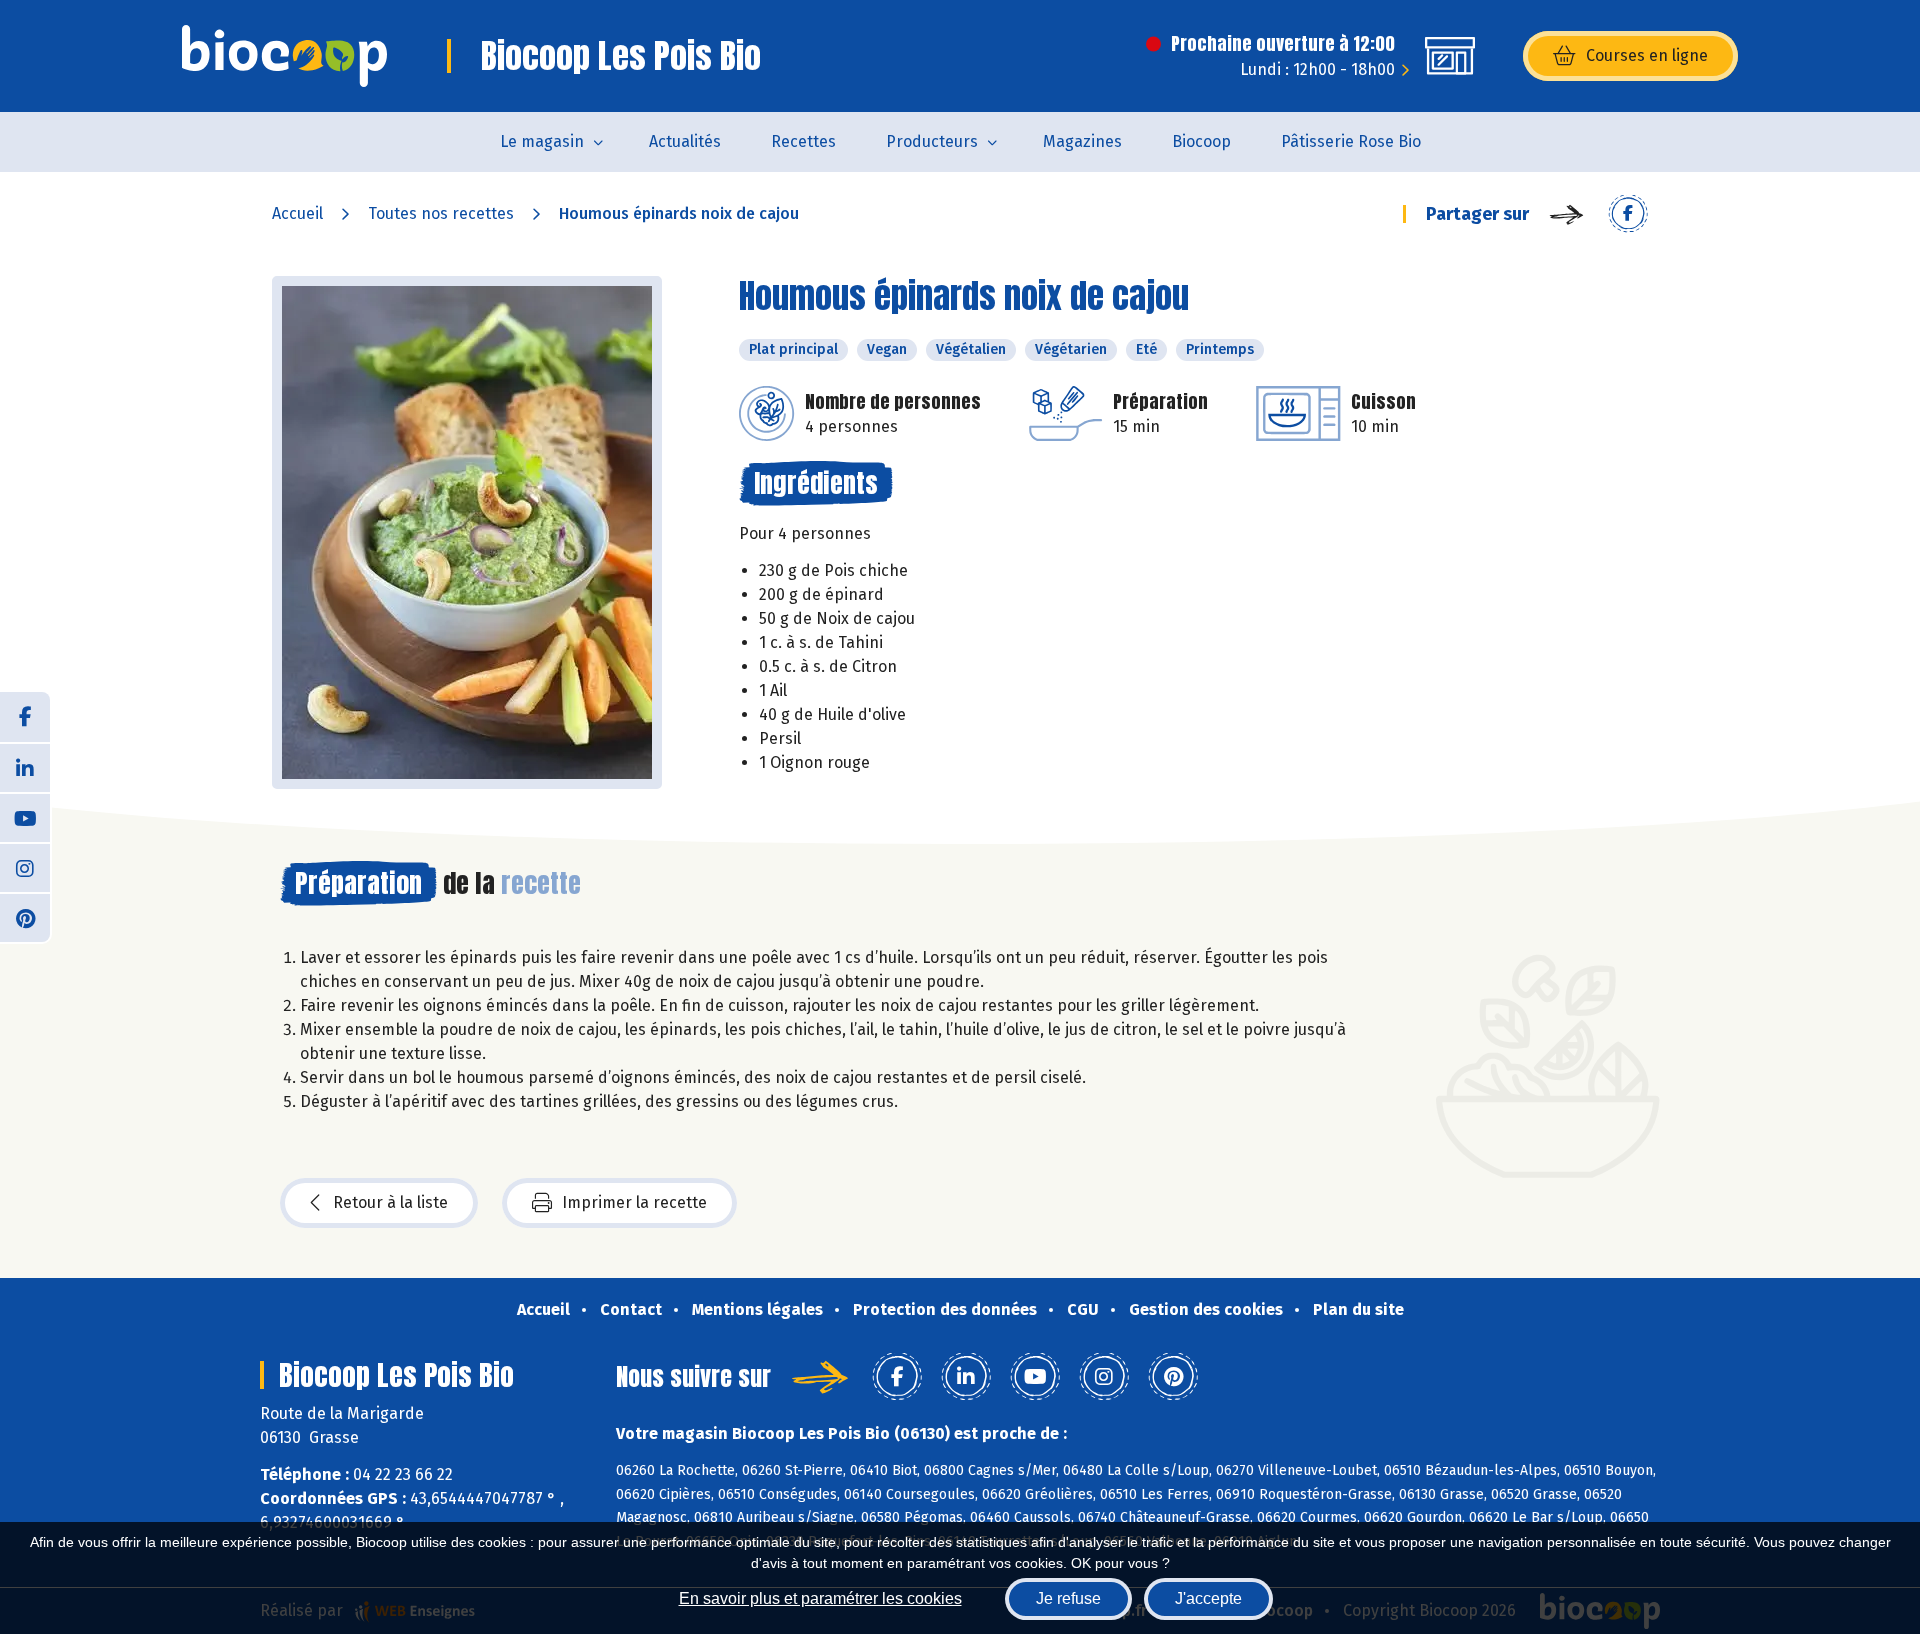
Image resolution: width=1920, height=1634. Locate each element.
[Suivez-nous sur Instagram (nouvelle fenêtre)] (25, 867)
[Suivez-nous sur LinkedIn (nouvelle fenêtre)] (25, 767)
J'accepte (1208, 1598)
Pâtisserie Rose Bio (1351, 141)
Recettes (803, 141)
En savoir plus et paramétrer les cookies (820, 1598)
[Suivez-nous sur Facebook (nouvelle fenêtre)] (25, 717)
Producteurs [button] (932, 141)
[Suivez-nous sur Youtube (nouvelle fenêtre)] (25, 817)
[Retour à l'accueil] (284, 56)
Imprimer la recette (634, 1202)
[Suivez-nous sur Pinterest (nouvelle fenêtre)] (25, 917)
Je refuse (1068, 1598)
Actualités (685, 141)
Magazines (1082, 141)
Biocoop (1201, 141)
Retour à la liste (390, 1202)
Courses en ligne (1647, 55)
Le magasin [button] (542, 141)
